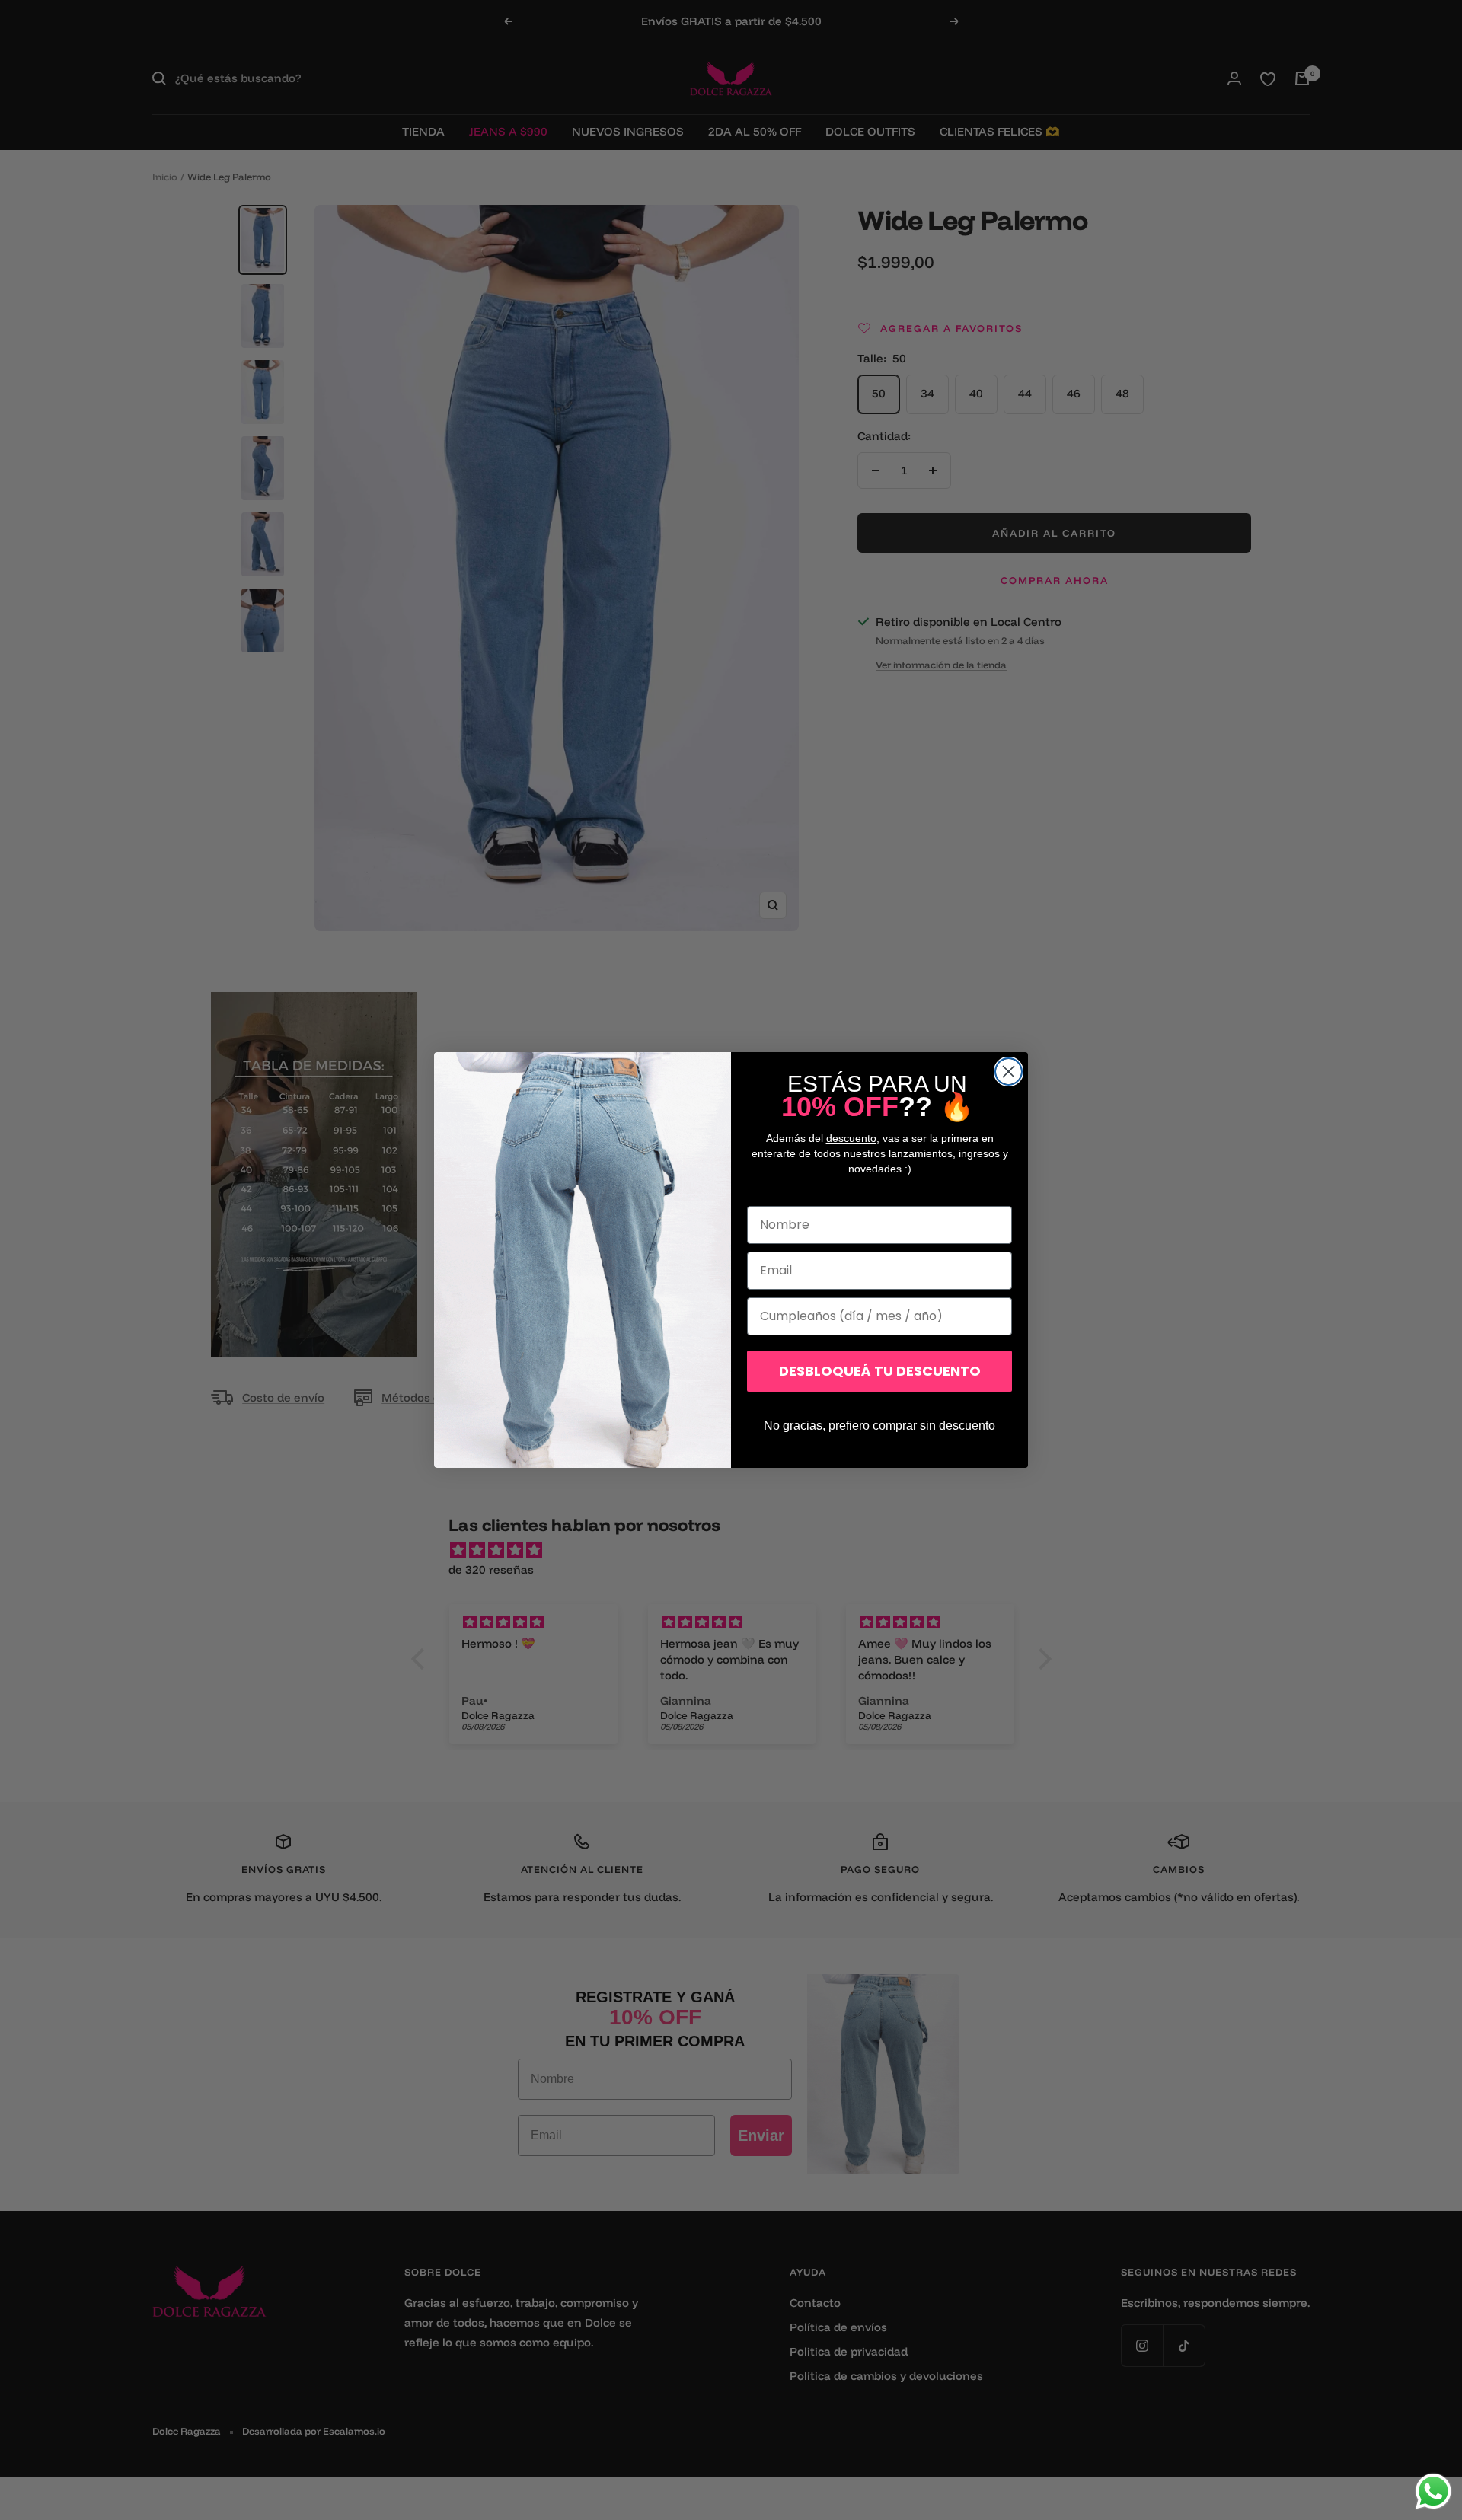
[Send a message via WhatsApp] (1433, 2491)
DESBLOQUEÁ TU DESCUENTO (880, 1371)
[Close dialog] (1009, 1072)
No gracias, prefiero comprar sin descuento (879, 1426)
